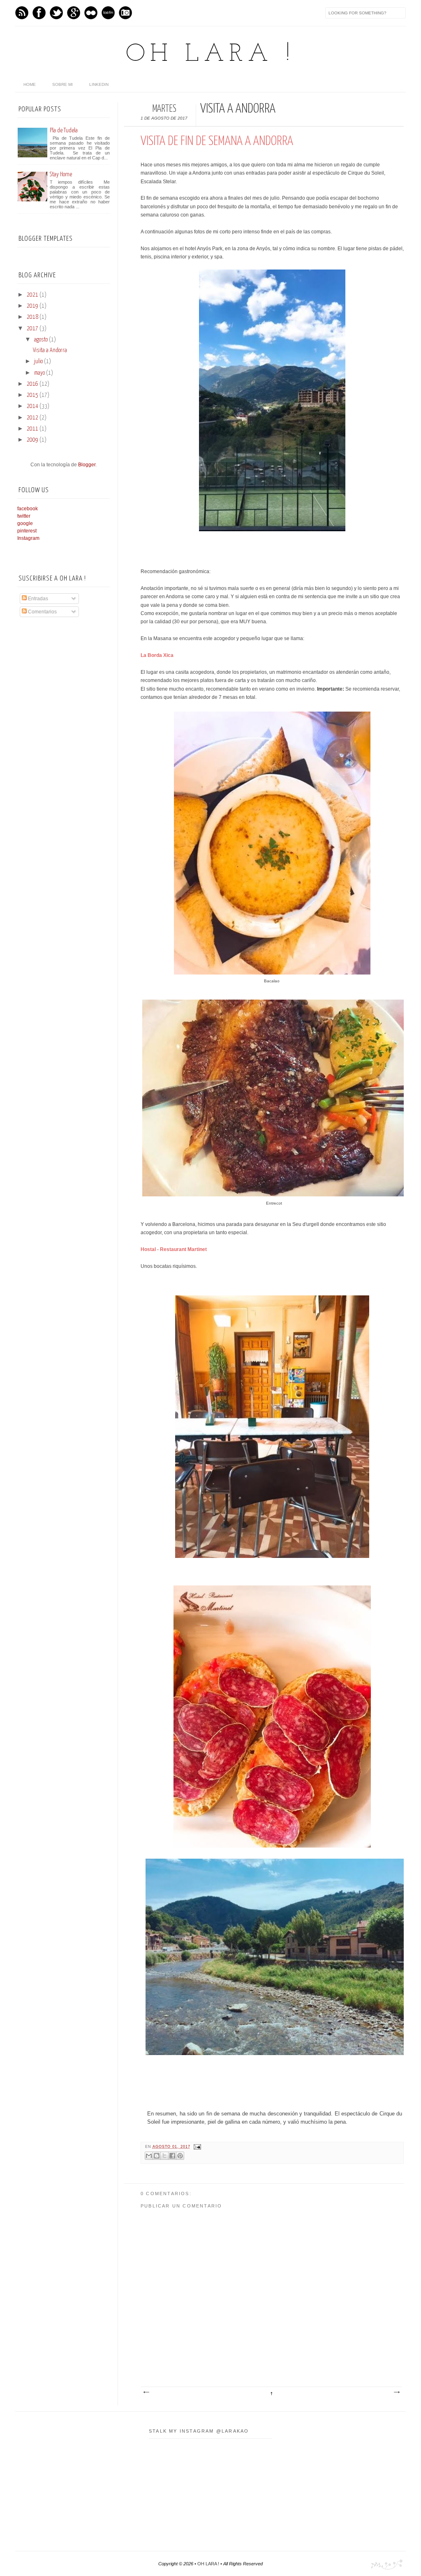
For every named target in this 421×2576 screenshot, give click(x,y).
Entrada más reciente (146, 2392)
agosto (41, 340)
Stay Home (61, 174)
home (30, 84)
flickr (91, 13)
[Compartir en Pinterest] (180, 2156)
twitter (24, 516)
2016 (32, 384)
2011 (32, 429)
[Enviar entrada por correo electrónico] (197, 2147)
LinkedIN (99, 84)
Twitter (56, 13)
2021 (32, 295)
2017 (32, 329)
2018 (32, 317)
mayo (39, 373)
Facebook (39, 13)
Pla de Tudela (64, 130)
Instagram (125, 13)
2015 (32, 395)
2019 (32, 306)
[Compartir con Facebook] (172, 2156)
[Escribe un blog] (157, 2156)
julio (38, 362)
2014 (32, 406)
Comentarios (42, 612)
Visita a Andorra (50, 350)
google (25, 523)
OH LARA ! (210, 55)
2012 (32, 418)
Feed (22, 13)
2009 (32, 440)
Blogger (87, 465)
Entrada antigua (396, 2392)
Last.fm (108, 13)
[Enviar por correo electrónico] (149, 2156)
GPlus (74, 13)
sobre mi (62, 84)
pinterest (27, 531)
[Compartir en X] (164, 2156)
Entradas (37, 599)
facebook (28, 509)
